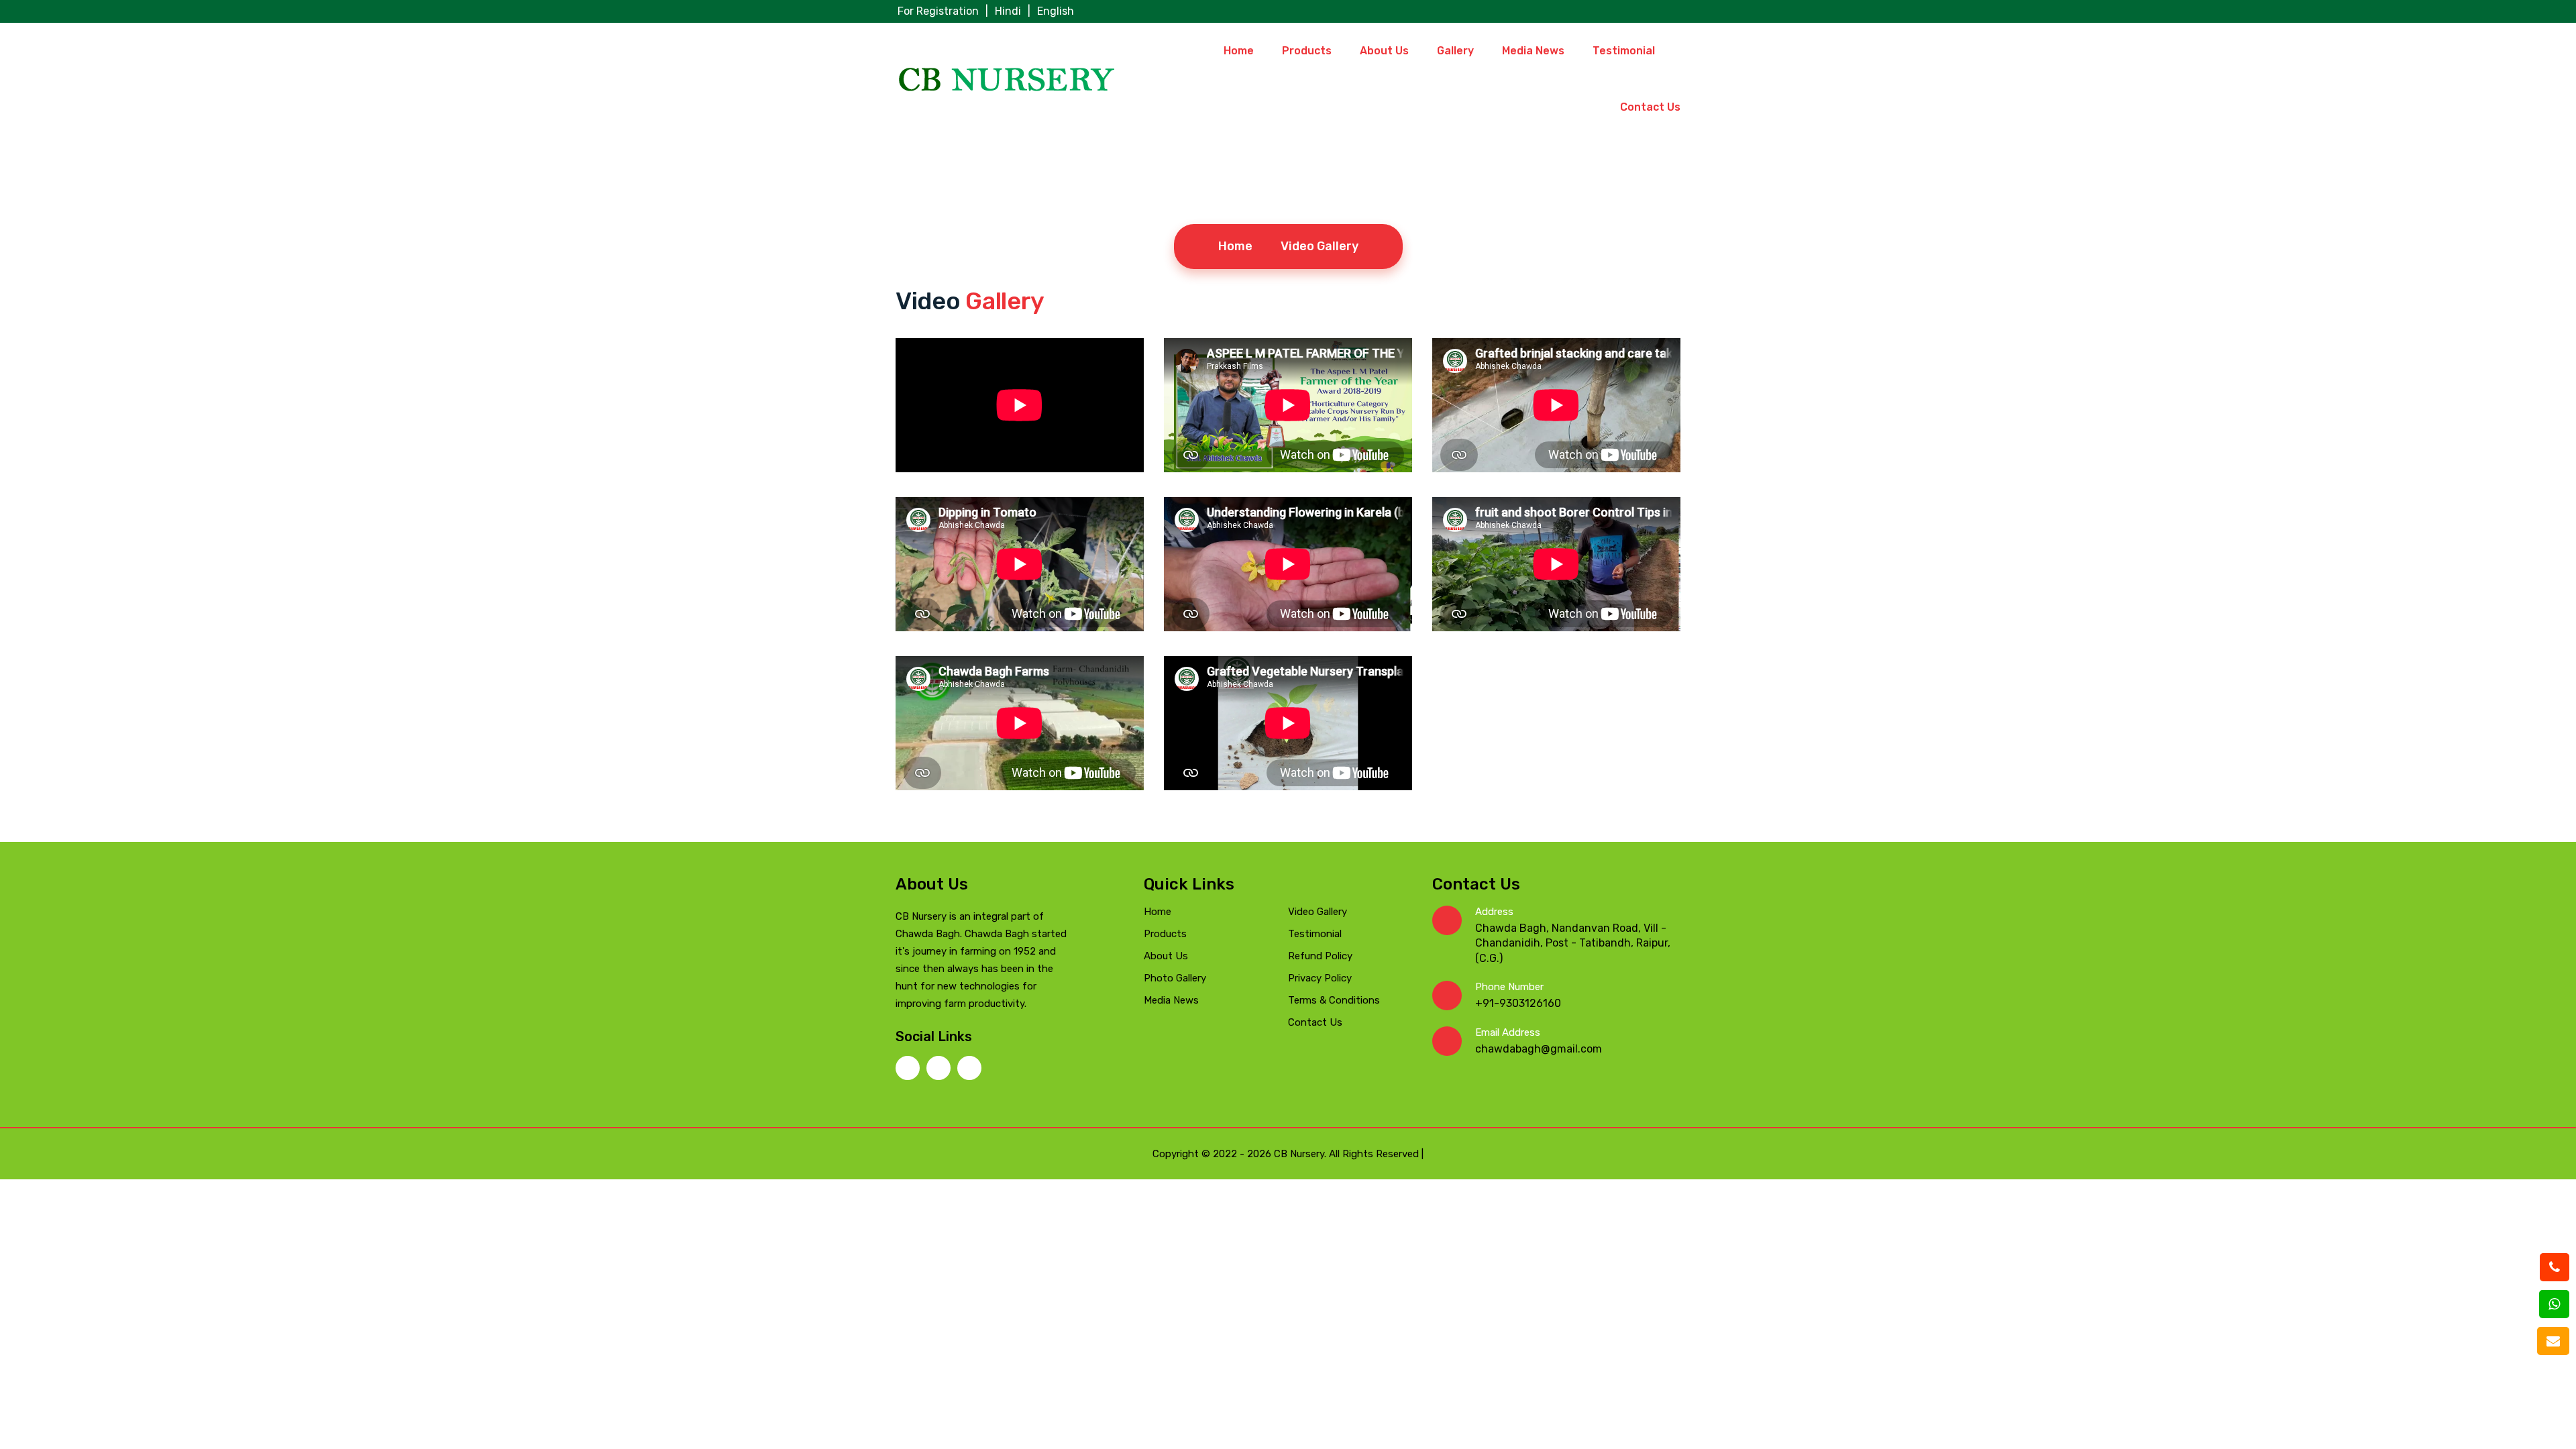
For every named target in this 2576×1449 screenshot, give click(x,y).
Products (1307, 51)
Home (1239, 51)
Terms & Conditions (1334, 1000)
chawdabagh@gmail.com (1539, 1049)
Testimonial (1624, 51)
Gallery (1455, 51)
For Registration (938, 11)
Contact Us (1650, 107)
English (1056, 11)
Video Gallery (1318, 912)
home (1235, 246)
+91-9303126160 (1518, 1003)
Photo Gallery (1175, 978)
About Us (1384, 51)
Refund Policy (1320, 956)
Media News (1533, 51)
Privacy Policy (1320, 978)
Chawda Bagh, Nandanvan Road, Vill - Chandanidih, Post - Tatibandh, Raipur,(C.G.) (1573, 943)
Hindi (1008, 11)
